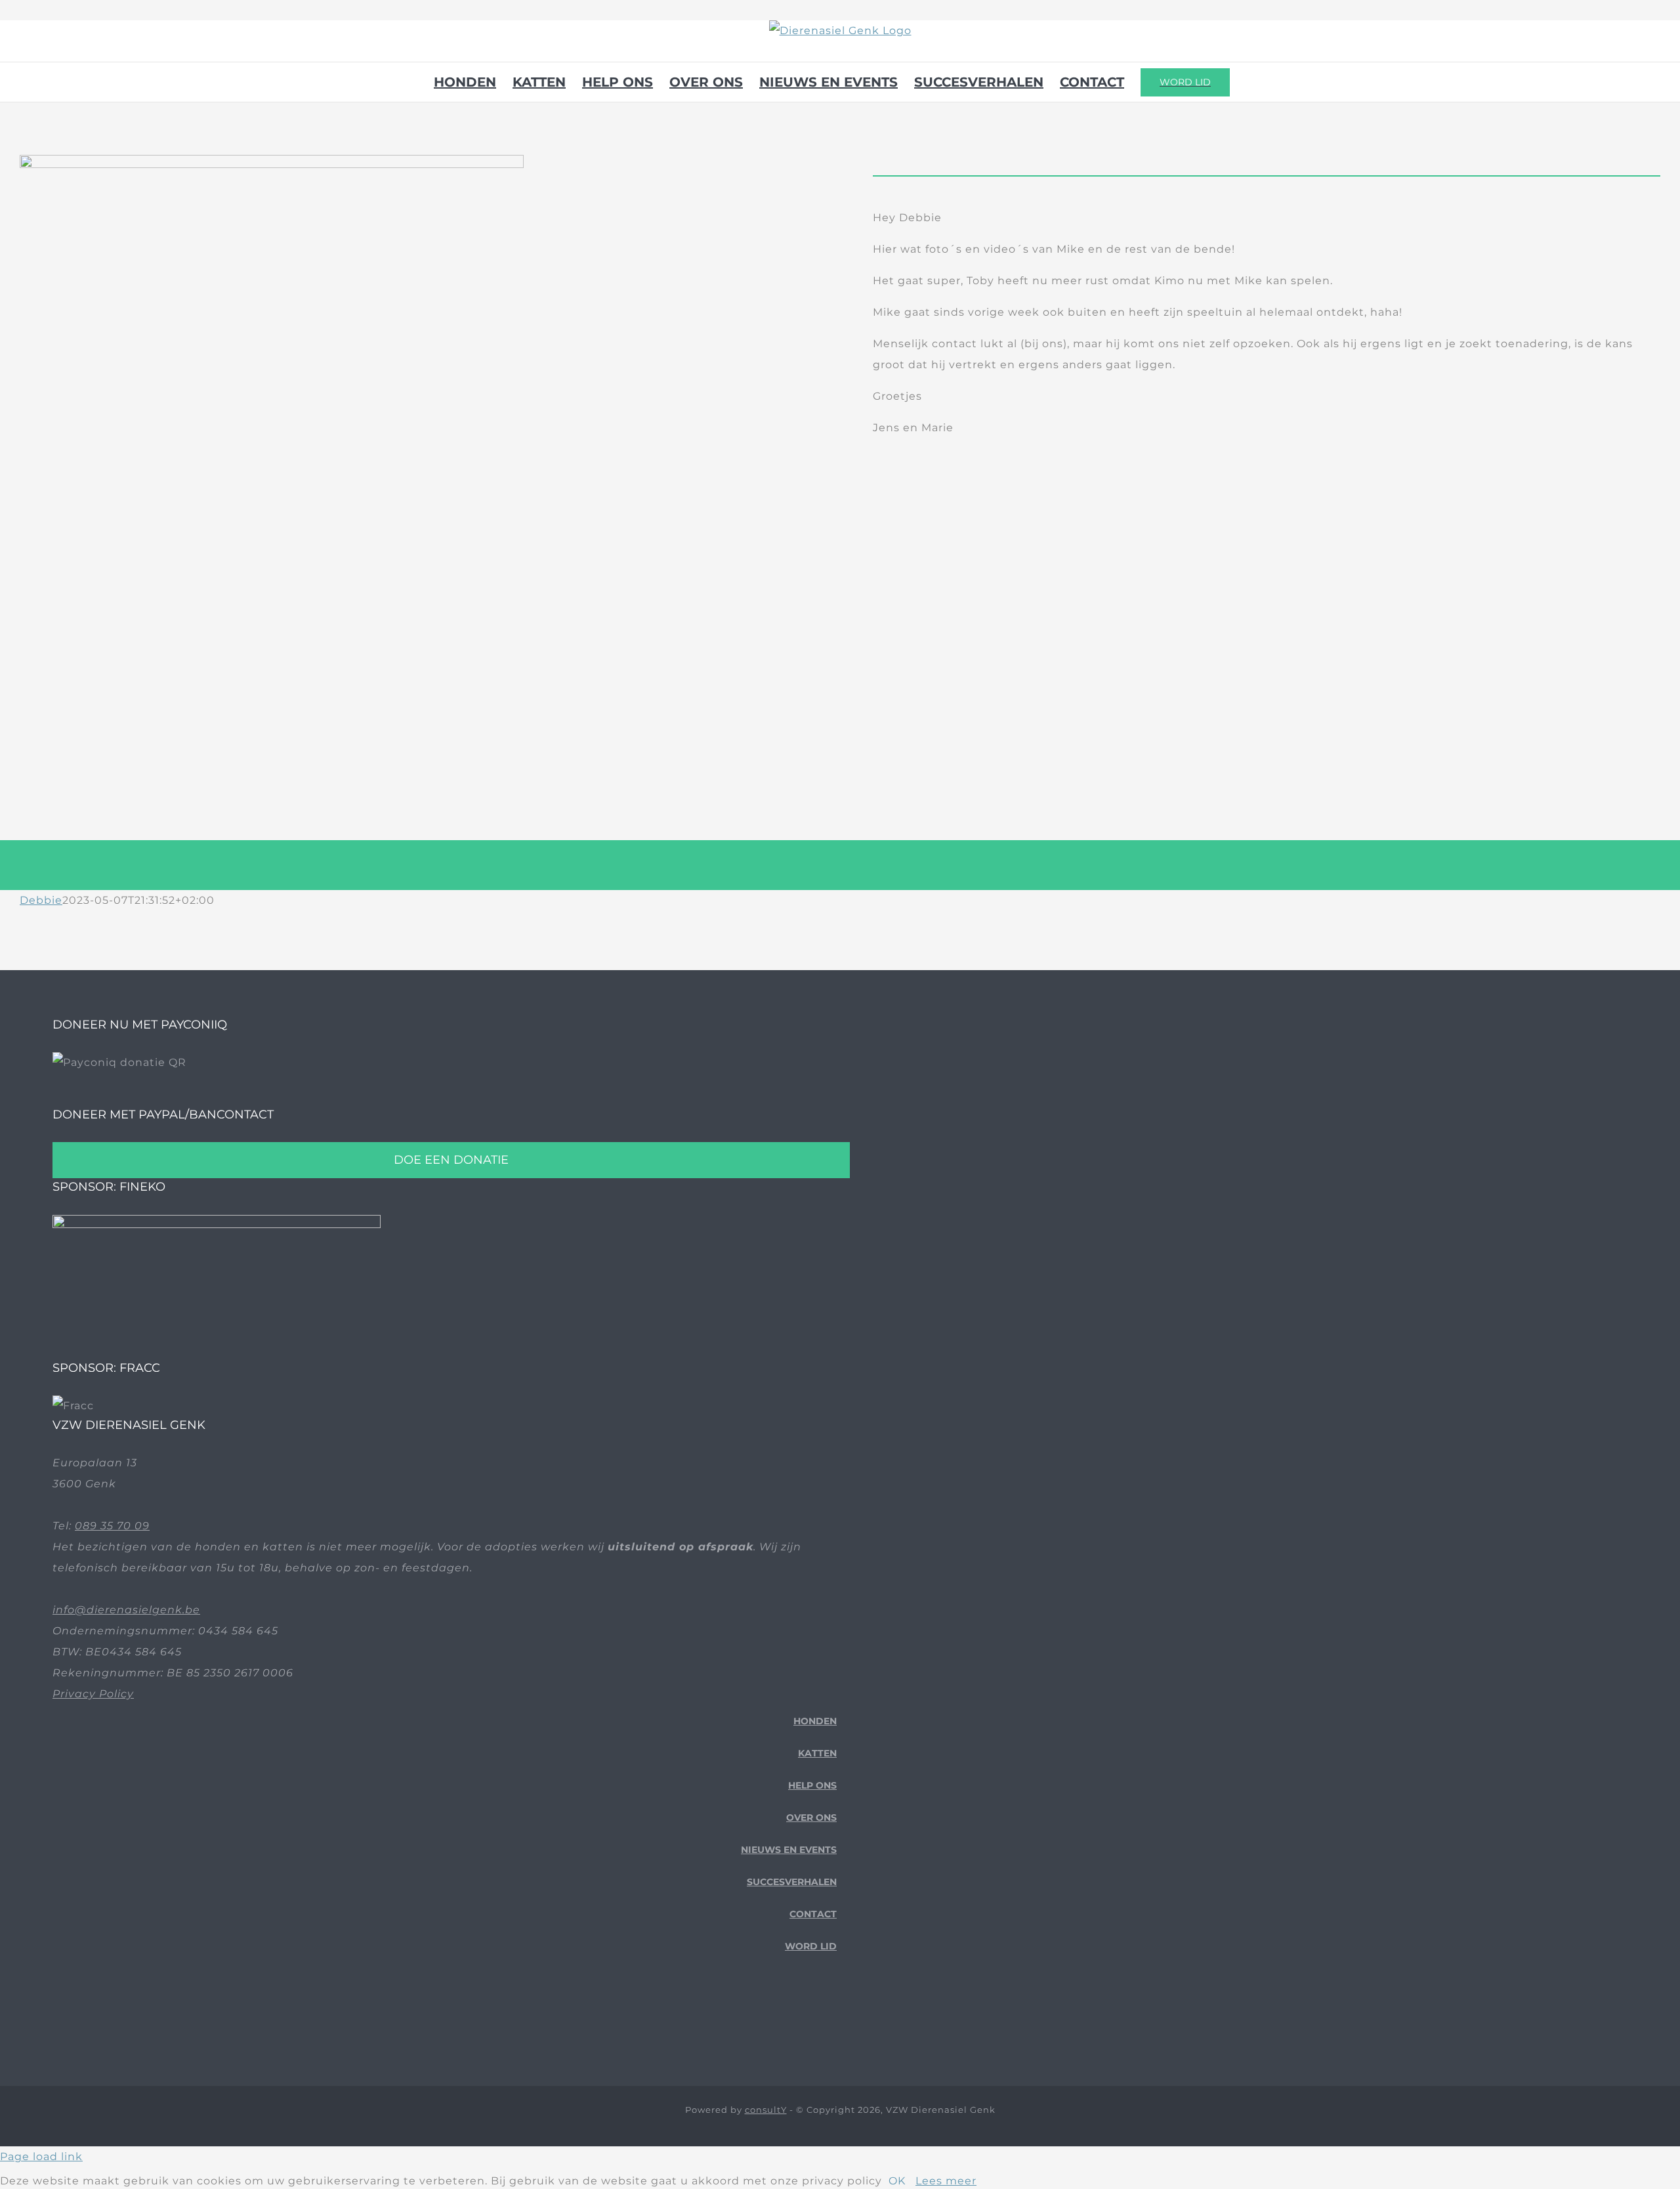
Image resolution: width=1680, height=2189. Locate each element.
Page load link (41, 2157)
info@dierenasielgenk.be (126, 1610)
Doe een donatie (451, 1160)
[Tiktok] (811, 2018)
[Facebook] (791, 2018)
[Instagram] (832, 2018)
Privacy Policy (93, 1694)
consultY (766, 2110)
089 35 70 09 (112, 1526)
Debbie (41, 900)
